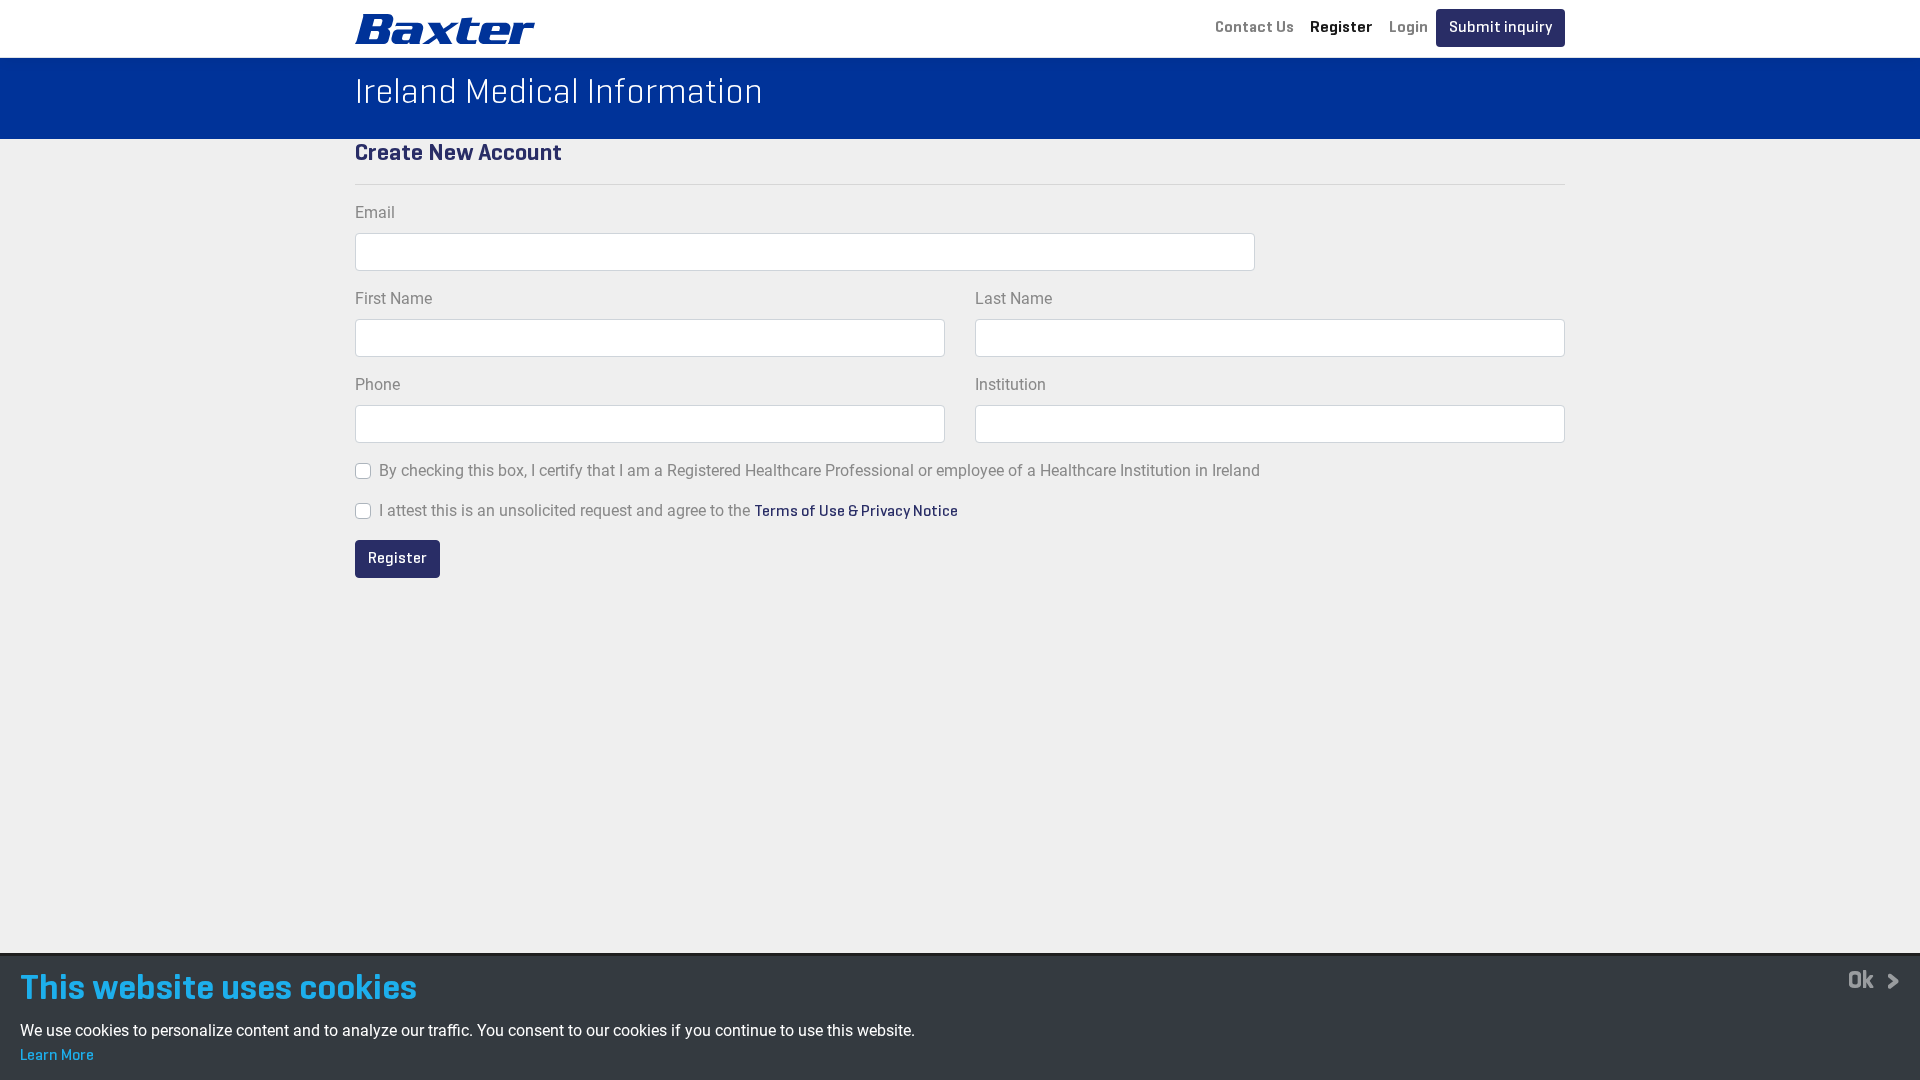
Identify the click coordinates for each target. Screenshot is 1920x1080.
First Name (393, 298)
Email (375, 212)
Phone (377, 384)
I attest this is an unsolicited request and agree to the (564, 510)
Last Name (1013, 298)
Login (1408, 28)
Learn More (57, 1056)
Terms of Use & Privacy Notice (856, 512)
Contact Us (1254, 28)
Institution (1010, 384)
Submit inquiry (1500, 28)
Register (1341, 28)
